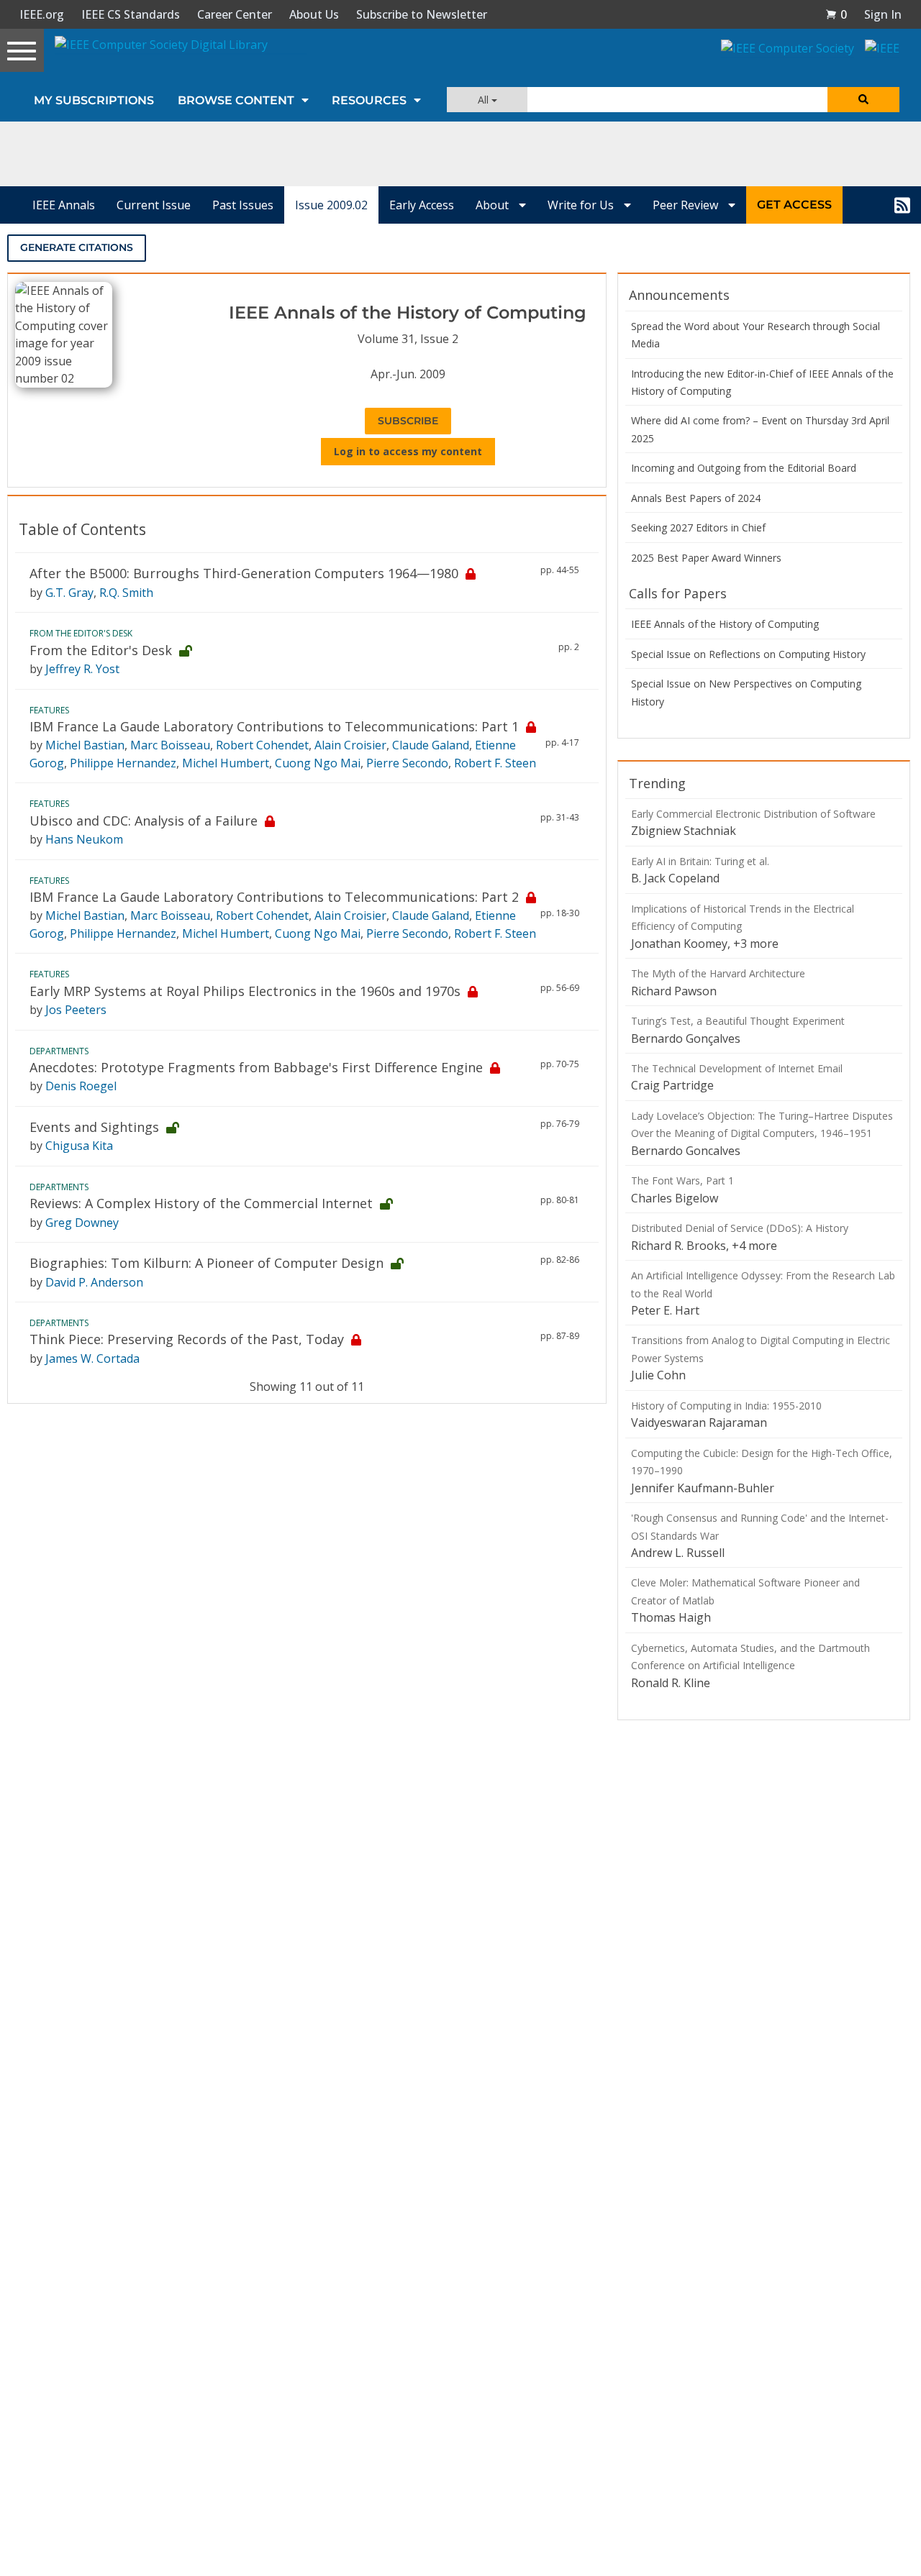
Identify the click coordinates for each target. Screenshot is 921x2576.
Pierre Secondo (407, 763)
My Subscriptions (94, 100)
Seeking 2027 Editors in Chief (698, 527)
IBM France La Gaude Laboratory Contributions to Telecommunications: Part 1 (274, 726)
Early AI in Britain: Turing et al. (700, 861)
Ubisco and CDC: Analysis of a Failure (144, 821)
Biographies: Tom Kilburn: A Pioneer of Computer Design (207, 1263)
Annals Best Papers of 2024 (696, 498)
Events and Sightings (94, 1127)
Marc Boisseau (170, 745)
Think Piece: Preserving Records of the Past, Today (187, 1339)
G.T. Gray (69, 593)
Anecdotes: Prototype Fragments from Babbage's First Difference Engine (256, 1067)
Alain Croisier (350, 745)
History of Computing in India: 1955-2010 (726, 1406)
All (485, 100)
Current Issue (154, 205)
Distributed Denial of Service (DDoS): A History (740, 1228)
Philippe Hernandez (123, 763)
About (494, 205)
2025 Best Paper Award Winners (706, 558)
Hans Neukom (84, 839)
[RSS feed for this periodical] (902, 205)
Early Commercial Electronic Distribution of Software (753, 814)
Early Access (422, 205)
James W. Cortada (92, 1358)
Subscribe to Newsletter (422, 14)
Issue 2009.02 (331, 205)
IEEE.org (42, 14)
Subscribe (408, 421)
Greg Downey (82, 1223)
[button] (836, 14)
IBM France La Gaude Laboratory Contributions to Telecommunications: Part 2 (274, 897)
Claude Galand (431, 745)
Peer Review (687, 205)
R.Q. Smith (126, 593)
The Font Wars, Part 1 (682, 1180)
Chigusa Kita (79, 1146)
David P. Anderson (94, 1282)
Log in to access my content (408, 451)
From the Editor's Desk (101, 650)
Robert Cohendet (262, 745)
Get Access (794, 205)
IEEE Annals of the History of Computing (725, 624)
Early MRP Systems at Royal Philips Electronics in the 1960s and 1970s (245, 991)
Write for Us (582, 205)
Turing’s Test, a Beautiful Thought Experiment (738, 1021)
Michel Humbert (226, 763)
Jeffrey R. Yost (82, 669)
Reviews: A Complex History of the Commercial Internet (201, 1203)
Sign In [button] (883, 14)
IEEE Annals (64, 205)
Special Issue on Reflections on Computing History (748, 654)
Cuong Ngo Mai (318, 763)
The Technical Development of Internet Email (737, 1068)
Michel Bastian (85, 745)
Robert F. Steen (495, 763)
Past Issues (243, 205)
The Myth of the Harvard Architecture (718, 973)
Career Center (235, 14)
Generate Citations (77, 247)
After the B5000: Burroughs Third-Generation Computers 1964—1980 (244, 573)
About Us (314, 14)
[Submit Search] (863, 100)
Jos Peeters (76, 1010)
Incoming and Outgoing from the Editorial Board (744, 468)
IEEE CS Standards (131, 14)
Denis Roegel (81, 1086)
